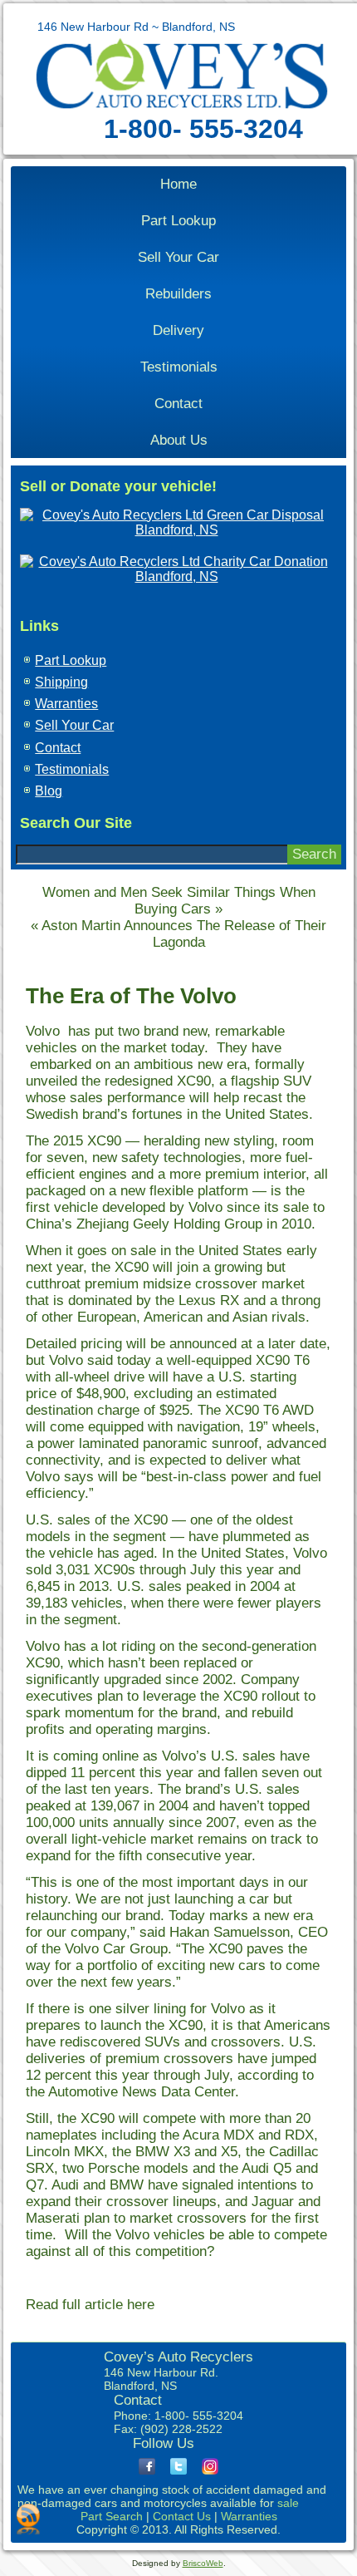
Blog (49, 791)
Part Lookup (178, 221)
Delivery (178, 330)
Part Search (112, 2516)
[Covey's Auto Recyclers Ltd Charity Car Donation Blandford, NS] (176, 576)
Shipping (61, 682)
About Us (179, 440)
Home (178, 184)
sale (288, 2503)
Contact (178, 404)
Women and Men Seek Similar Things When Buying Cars (179, 901)
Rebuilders (178, 294)
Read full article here (92, 2305)
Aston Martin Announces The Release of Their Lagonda (184, 934)
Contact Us (182, 2516)
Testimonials (179, 367)
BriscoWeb (203, 2563)
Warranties (66, 704)
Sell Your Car (178, 257)
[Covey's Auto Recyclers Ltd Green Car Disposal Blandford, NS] (176, 530)
